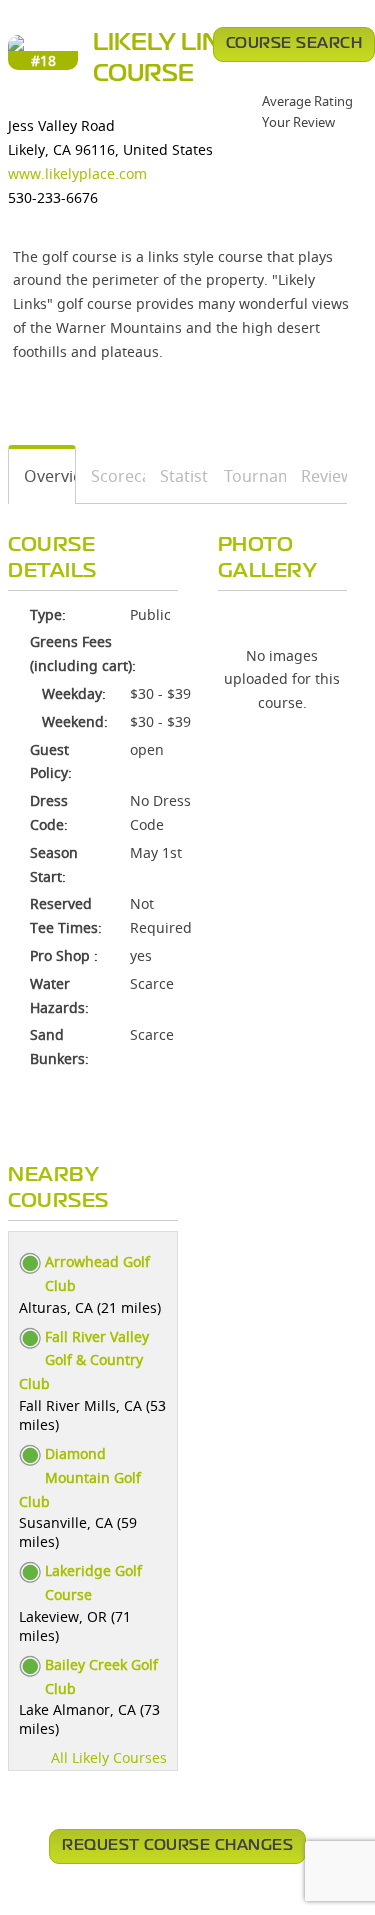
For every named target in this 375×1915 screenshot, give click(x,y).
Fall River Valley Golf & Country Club (84, 1360)
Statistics (177, 476)
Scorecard (111, 476)
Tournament (248, 476)
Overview (42, 476)
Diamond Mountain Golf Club (80, 1477)
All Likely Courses (109, 1757)
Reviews (317, 476)
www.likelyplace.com (77, 173)
